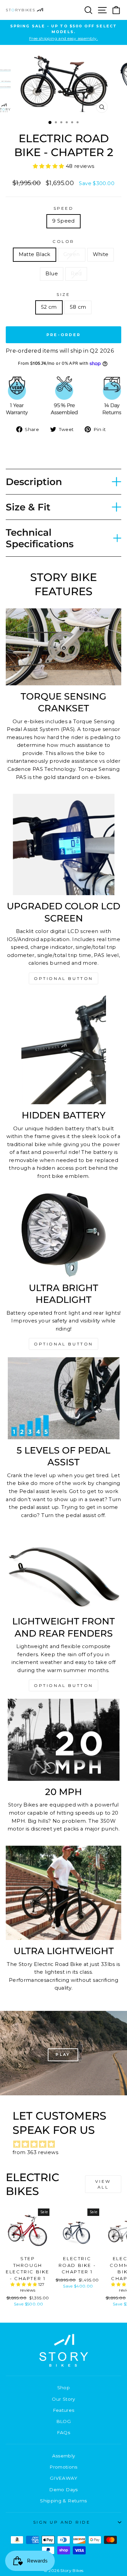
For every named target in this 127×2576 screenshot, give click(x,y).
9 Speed (63, 221)
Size (63, 295)
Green (72, 254)
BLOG (63, 2421)
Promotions (63, 2467)
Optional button (63, 978)
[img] (67, 2144)
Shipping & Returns (63, 2501)
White (101, 254)
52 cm (49, 307)
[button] (49, 166)
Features (64, 2410)
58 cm (78, 307)
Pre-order (64, 335)
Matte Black (35, 254)
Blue (52, 274)
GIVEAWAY (63, 2478)
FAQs (63, 2432)
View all (103, 2184)
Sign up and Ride (62, 2522)
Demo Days (63, 2490)
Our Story (63, 2399)
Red (76, 274)
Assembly (64, 2456)
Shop (63, 2388)
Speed (64, 208)
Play (63, 2054)
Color (63, 242)
